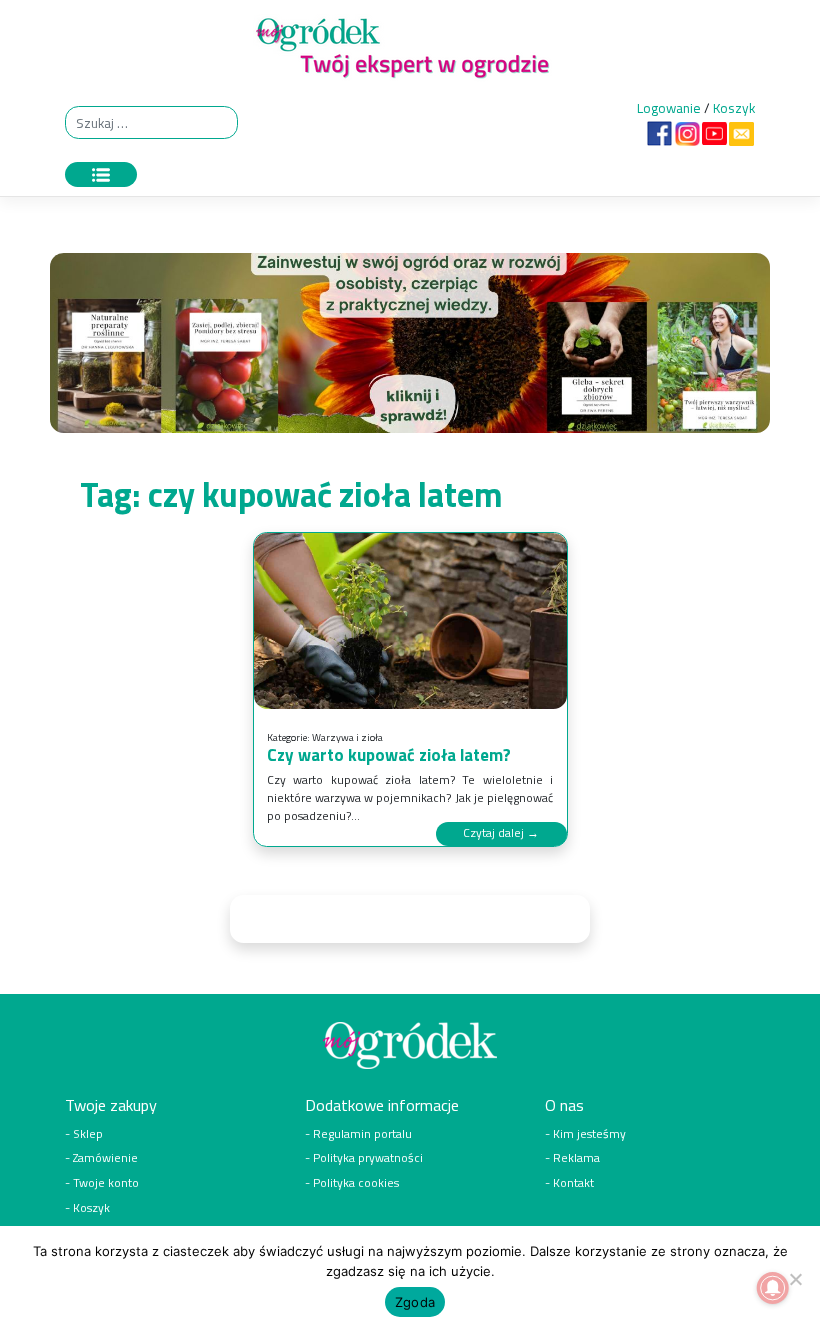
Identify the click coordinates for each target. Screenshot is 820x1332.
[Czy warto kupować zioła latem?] (410, 621)
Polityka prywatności (368, 1158)
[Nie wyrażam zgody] (795, 1279)
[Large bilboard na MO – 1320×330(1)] (410, 348)
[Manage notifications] (773, 1288)
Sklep (88, 1134)
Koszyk (734, 108)
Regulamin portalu (362, 1134)
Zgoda (415, 1302)
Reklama (576, 1158)
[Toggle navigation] (101, 174)
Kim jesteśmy (589, 1134)
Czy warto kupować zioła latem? (389, 755)
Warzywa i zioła (347, 737)
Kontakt (573, 1183)
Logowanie (669, 108)
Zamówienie (105, 1158)
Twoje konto (106, 1183)
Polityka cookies (356, 1183)
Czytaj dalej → (501, 833)
